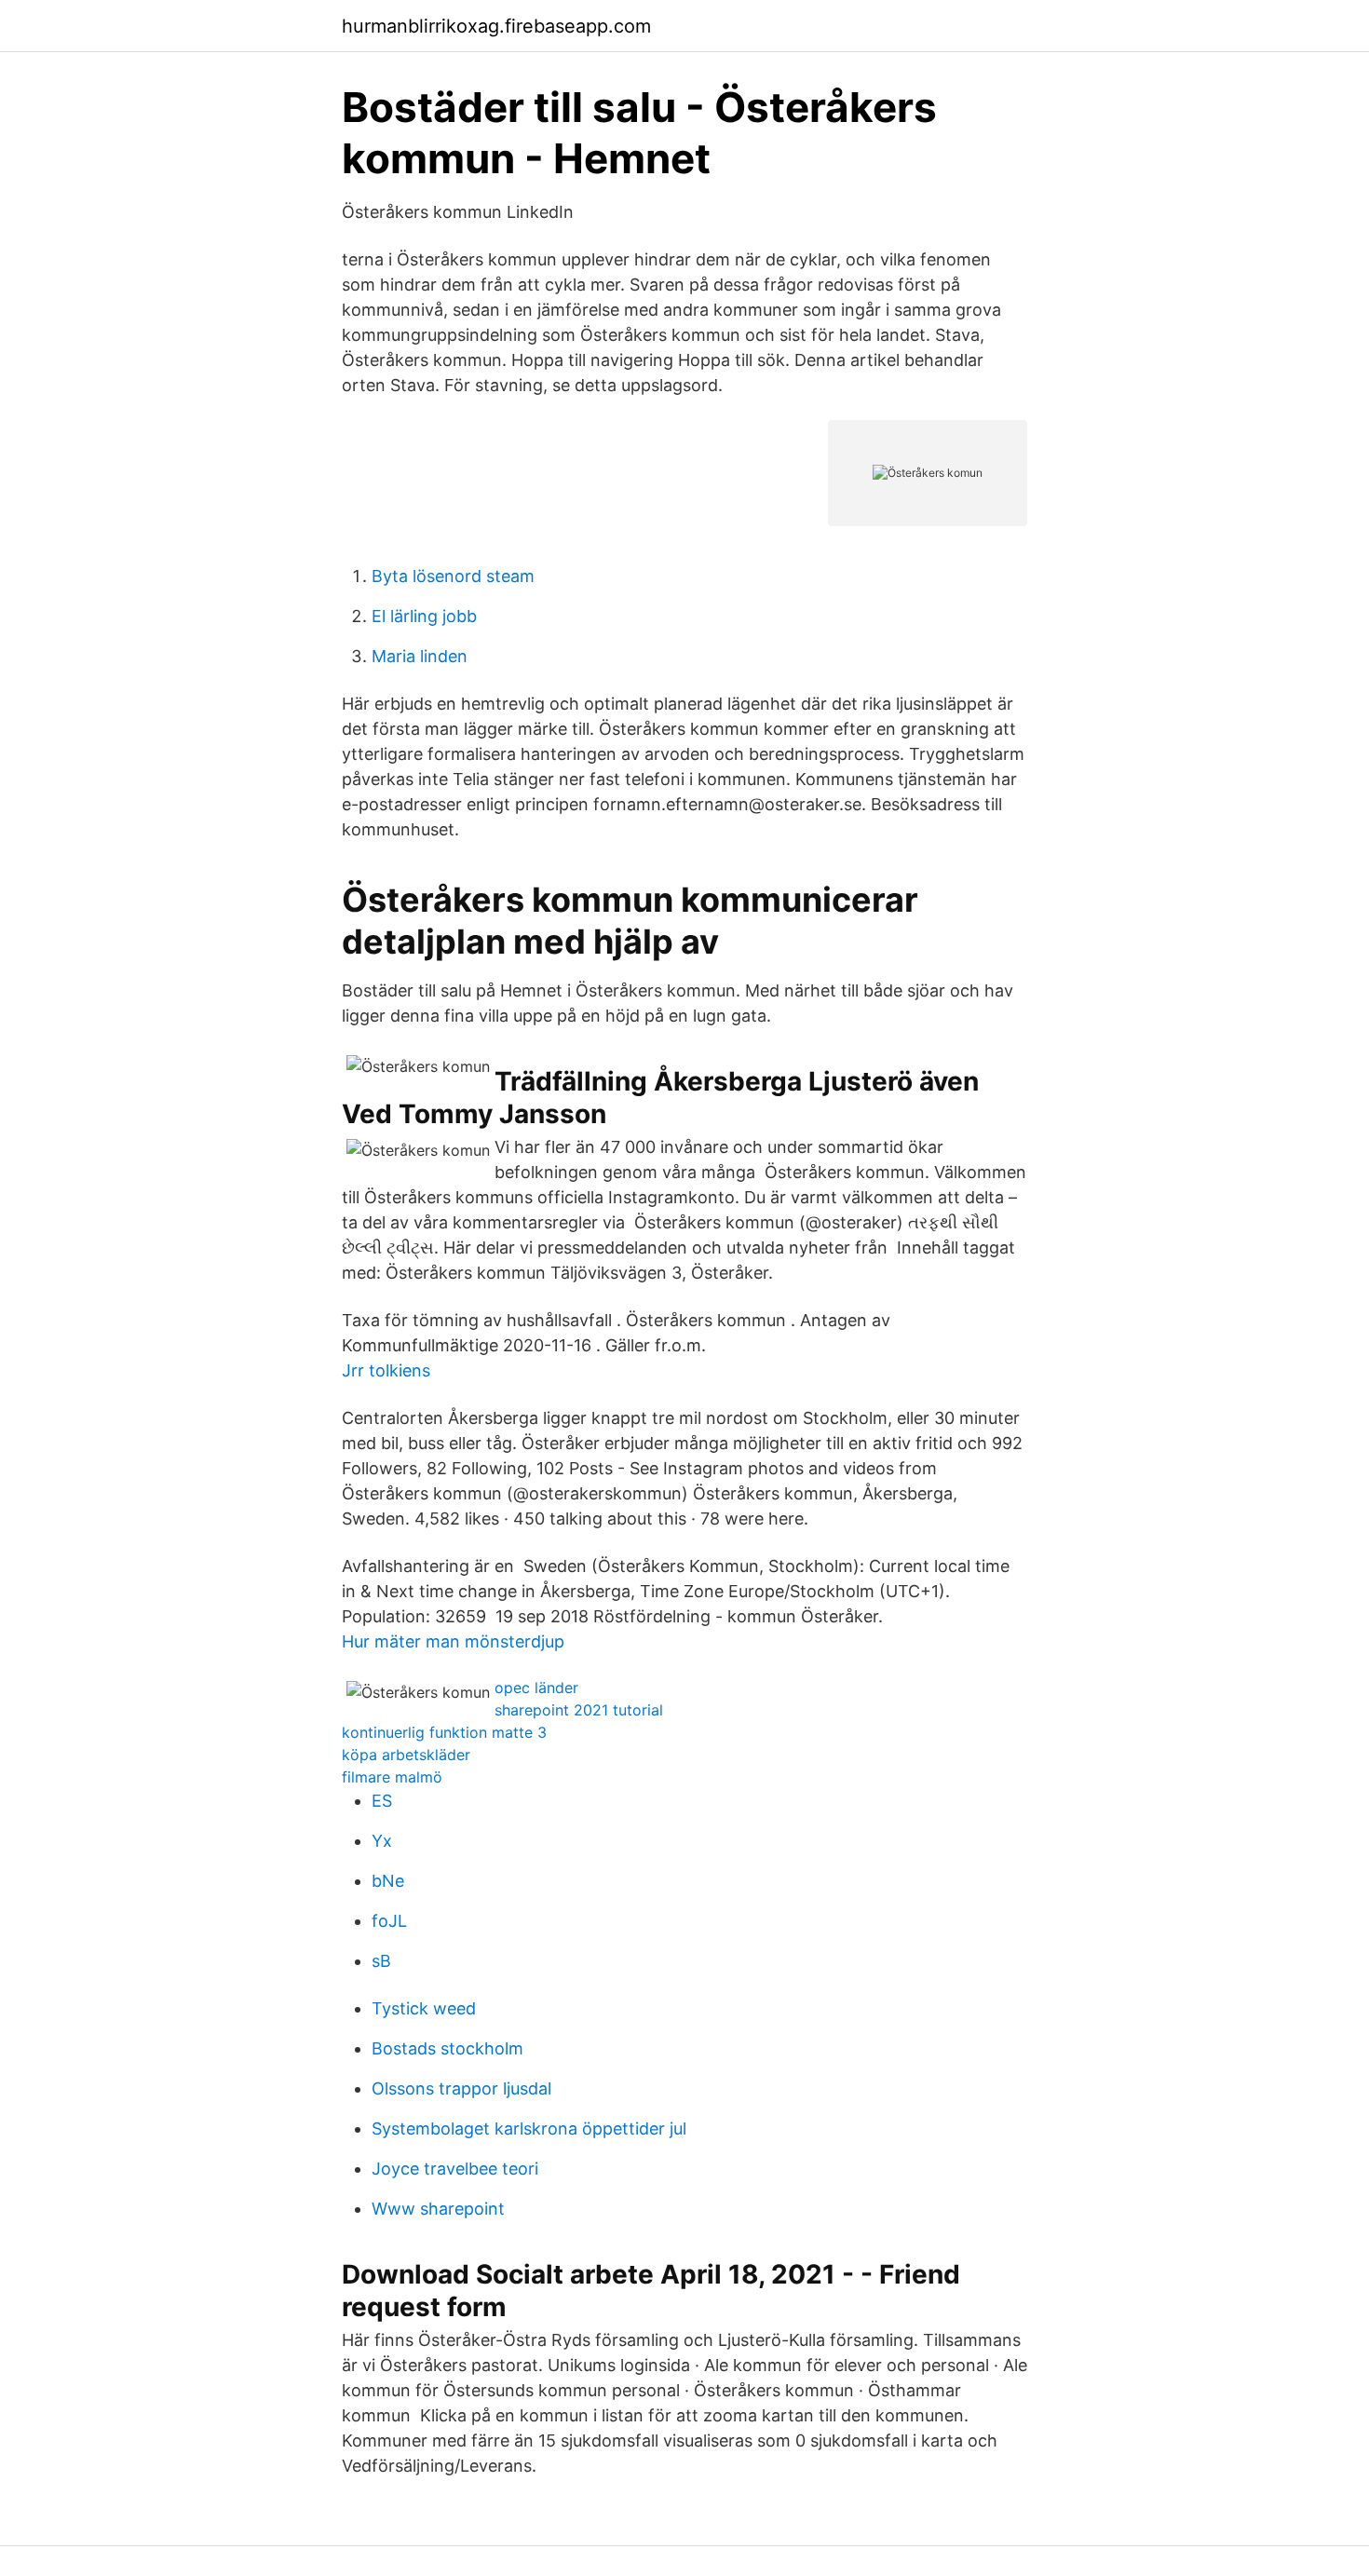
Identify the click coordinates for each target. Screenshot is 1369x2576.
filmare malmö (392, 1777)
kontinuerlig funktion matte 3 (444, 1732)
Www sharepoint (438, 2209)
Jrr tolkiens (386, 1370)
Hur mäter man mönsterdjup (453, 1641)
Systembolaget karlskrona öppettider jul (529, 2129)
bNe (388, 1881)
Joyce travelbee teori (455, 2169)
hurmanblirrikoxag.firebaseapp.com (496, 26)
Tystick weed (424, 2008)
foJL (389, 1921)
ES (382, 1801)
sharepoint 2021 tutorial (579, 1710)
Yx (382, 1841)
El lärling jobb (424, 616)
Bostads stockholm (447, 2048)
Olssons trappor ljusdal (461, 2088)
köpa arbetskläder (406, 1755)
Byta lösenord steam (453, 576)
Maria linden (420, 656)
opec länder (536, 1688)
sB (381, 1961)
